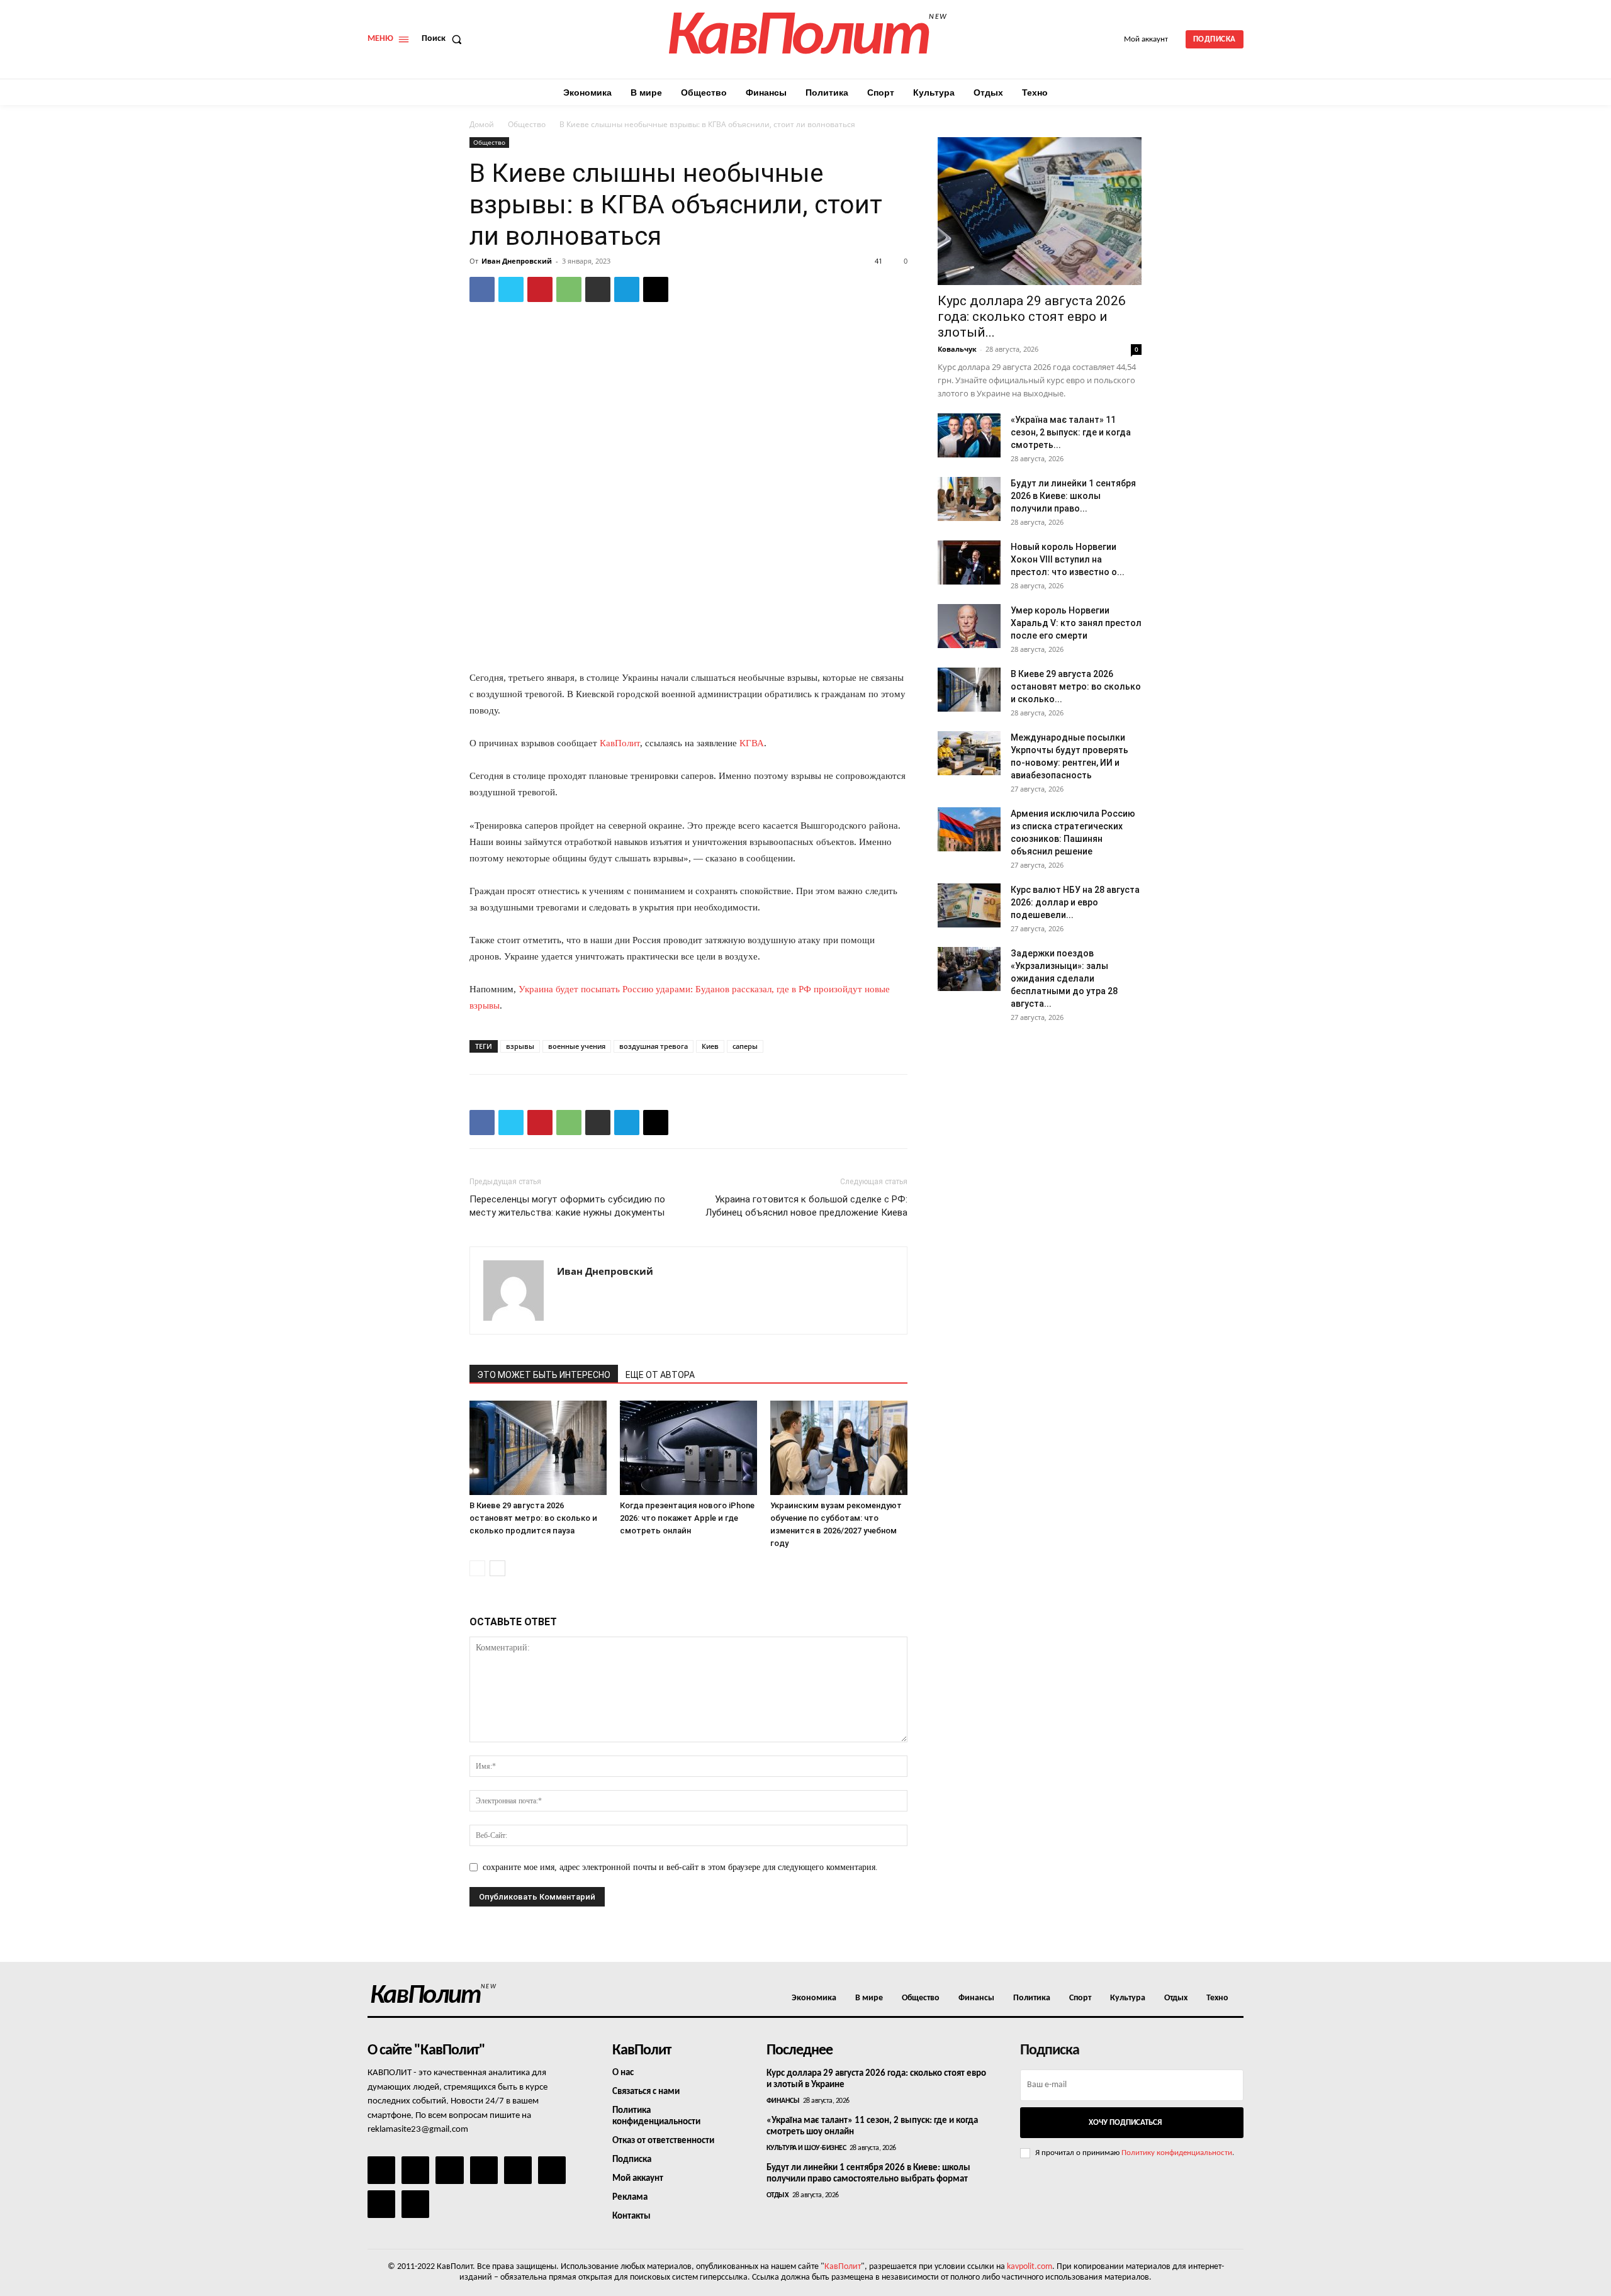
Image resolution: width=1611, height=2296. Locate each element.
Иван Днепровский (517, 261)
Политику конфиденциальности (1177, 2153)
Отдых (778, 2195)
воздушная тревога (654, 1046)
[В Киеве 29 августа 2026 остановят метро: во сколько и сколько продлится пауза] (538, 1448)
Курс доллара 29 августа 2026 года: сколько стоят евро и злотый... (1032, 316)
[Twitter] (511, 289)
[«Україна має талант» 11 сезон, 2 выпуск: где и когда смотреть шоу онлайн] (969, 435)
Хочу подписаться (1125, 2123)
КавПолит (620, 743)
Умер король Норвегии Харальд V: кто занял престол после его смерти (1076, 623)
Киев (710, 1046)
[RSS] (484, 2170)
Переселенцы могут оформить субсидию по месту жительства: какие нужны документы (567, 1206)
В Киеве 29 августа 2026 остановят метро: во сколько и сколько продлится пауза (533, 1518)
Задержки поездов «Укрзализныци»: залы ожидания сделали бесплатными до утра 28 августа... (1064, 978)
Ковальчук (957, 349)
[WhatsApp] (569, 289)
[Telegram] (627, 289)
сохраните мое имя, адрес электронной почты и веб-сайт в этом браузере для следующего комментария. (680, 1867)
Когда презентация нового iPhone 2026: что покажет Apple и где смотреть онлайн (687, 1518)
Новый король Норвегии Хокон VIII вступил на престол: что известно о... (1068, 559)
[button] (444, 39)
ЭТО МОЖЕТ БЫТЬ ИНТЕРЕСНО (544, 1375)
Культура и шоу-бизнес (806, 2148)
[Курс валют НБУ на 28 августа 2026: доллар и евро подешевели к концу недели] (969, 905)
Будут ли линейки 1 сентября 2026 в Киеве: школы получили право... (1073, 496)
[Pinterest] (540, 289)
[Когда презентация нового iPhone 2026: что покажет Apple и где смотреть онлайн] (688, 1448)
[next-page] (497, 1568)
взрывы (520, 1046)
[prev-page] (477, 1568)
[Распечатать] (598, 289)
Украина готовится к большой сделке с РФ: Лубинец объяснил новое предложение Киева (806, 1206)
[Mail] (449, 2170)
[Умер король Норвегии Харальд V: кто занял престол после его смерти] (969, 626)
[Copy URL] (656, 289)
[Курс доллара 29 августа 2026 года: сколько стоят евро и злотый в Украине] (1040, 211)
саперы (745, 1046)
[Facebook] (482, 289)
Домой (482, 124)
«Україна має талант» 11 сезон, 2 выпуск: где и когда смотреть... (1071, 432)
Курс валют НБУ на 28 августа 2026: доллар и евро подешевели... (1075, 902)
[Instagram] (415, 2170)
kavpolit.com (1030, 2267)
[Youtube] (415, 2204)
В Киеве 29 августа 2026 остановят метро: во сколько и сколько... (1076, 686)
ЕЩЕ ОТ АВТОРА (660, 1375)
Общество (527, 124)
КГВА (752, 743)
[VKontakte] (381, 2204)
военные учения (577, 1046)
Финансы (783, 2101)
